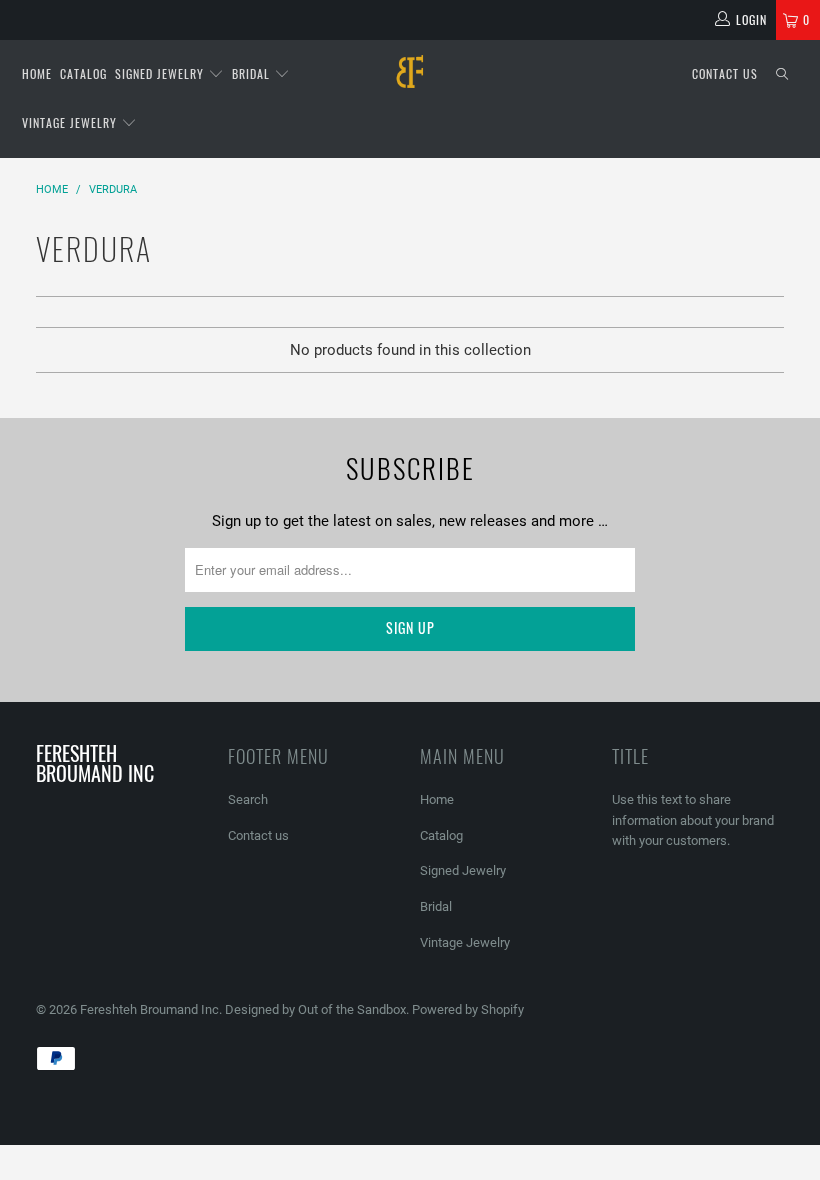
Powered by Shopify (468, 1009)
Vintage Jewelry (71, 122)
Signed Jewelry (161, 73)
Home (37, 73)
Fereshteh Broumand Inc (149, 1009)
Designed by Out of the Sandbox (315, 1009)
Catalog (83, 73)
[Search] (782, 74)
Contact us (725, 73)
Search (248, 799)
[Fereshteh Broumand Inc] (409, 73)
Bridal (253, 73)
